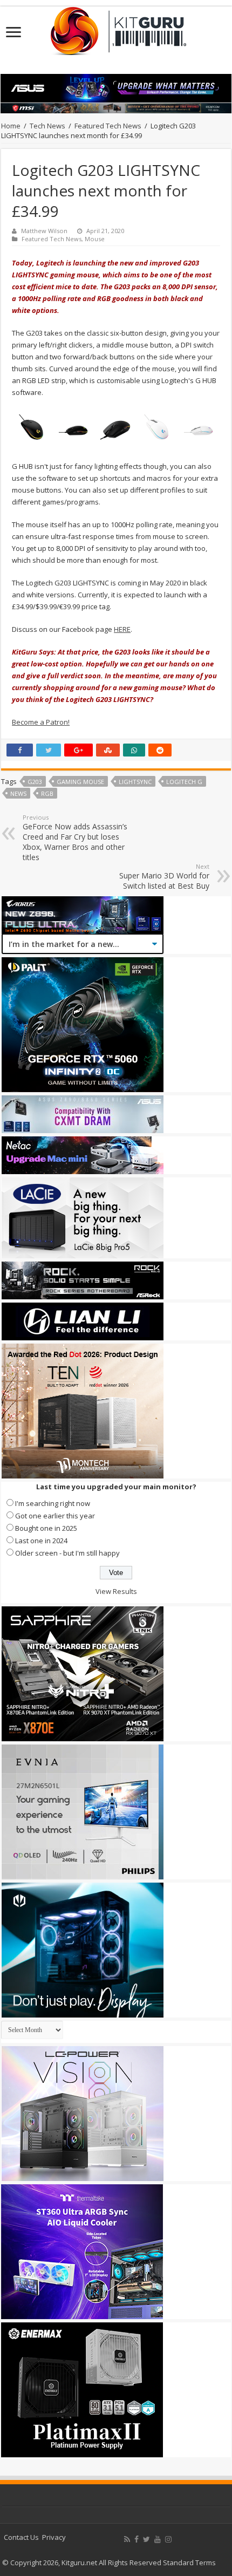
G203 (35, 782)
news (18, 793)
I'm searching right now (53, 1503)
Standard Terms (189, 2563)
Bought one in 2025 (46, 1528)
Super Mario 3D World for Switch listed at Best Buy (164, 877)
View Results (116, 1591)
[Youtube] (158, 2539)
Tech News (47, 126)
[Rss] (127, 2539)
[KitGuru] (116, 28)
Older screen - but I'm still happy (67, 1553)
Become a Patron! (41, 722)
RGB (47, 793)
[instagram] (168, 2539)
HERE (122, 629)
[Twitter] (146, 2539)
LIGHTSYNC (135, 782)
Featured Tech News (108, 126)
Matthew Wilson (44, 231)
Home (11, 126)
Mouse (95, 239)
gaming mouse (80, 782)
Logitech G (184, 782)
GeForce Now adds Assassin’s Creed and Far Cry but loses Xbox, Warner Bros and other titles (75, 838)
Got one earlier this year (55, 1516)
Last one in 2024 (41, 1541)
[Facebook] (137, 2539)
